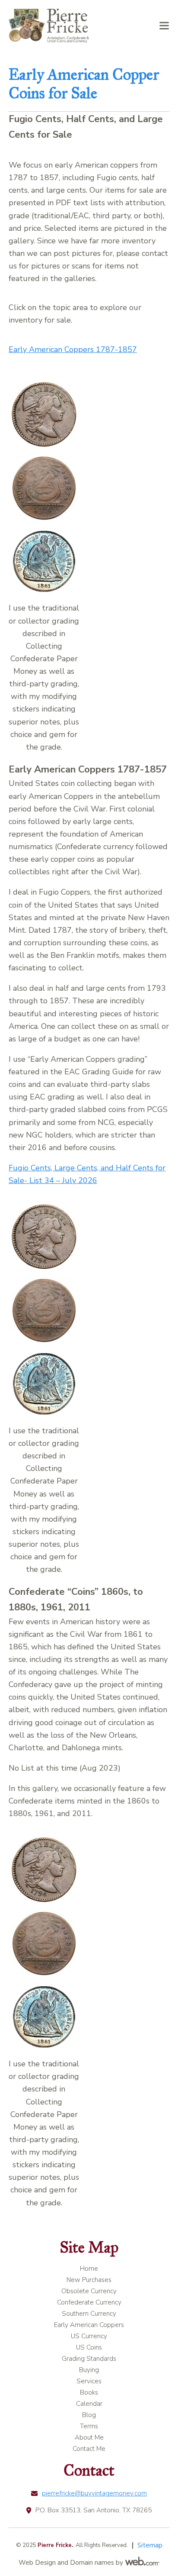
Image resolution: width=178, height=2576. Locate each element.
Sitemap (150, 2545)
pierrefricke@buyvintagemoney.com (94, 2493)
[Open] (164, 26)
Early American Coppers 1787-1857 (73, 349)
